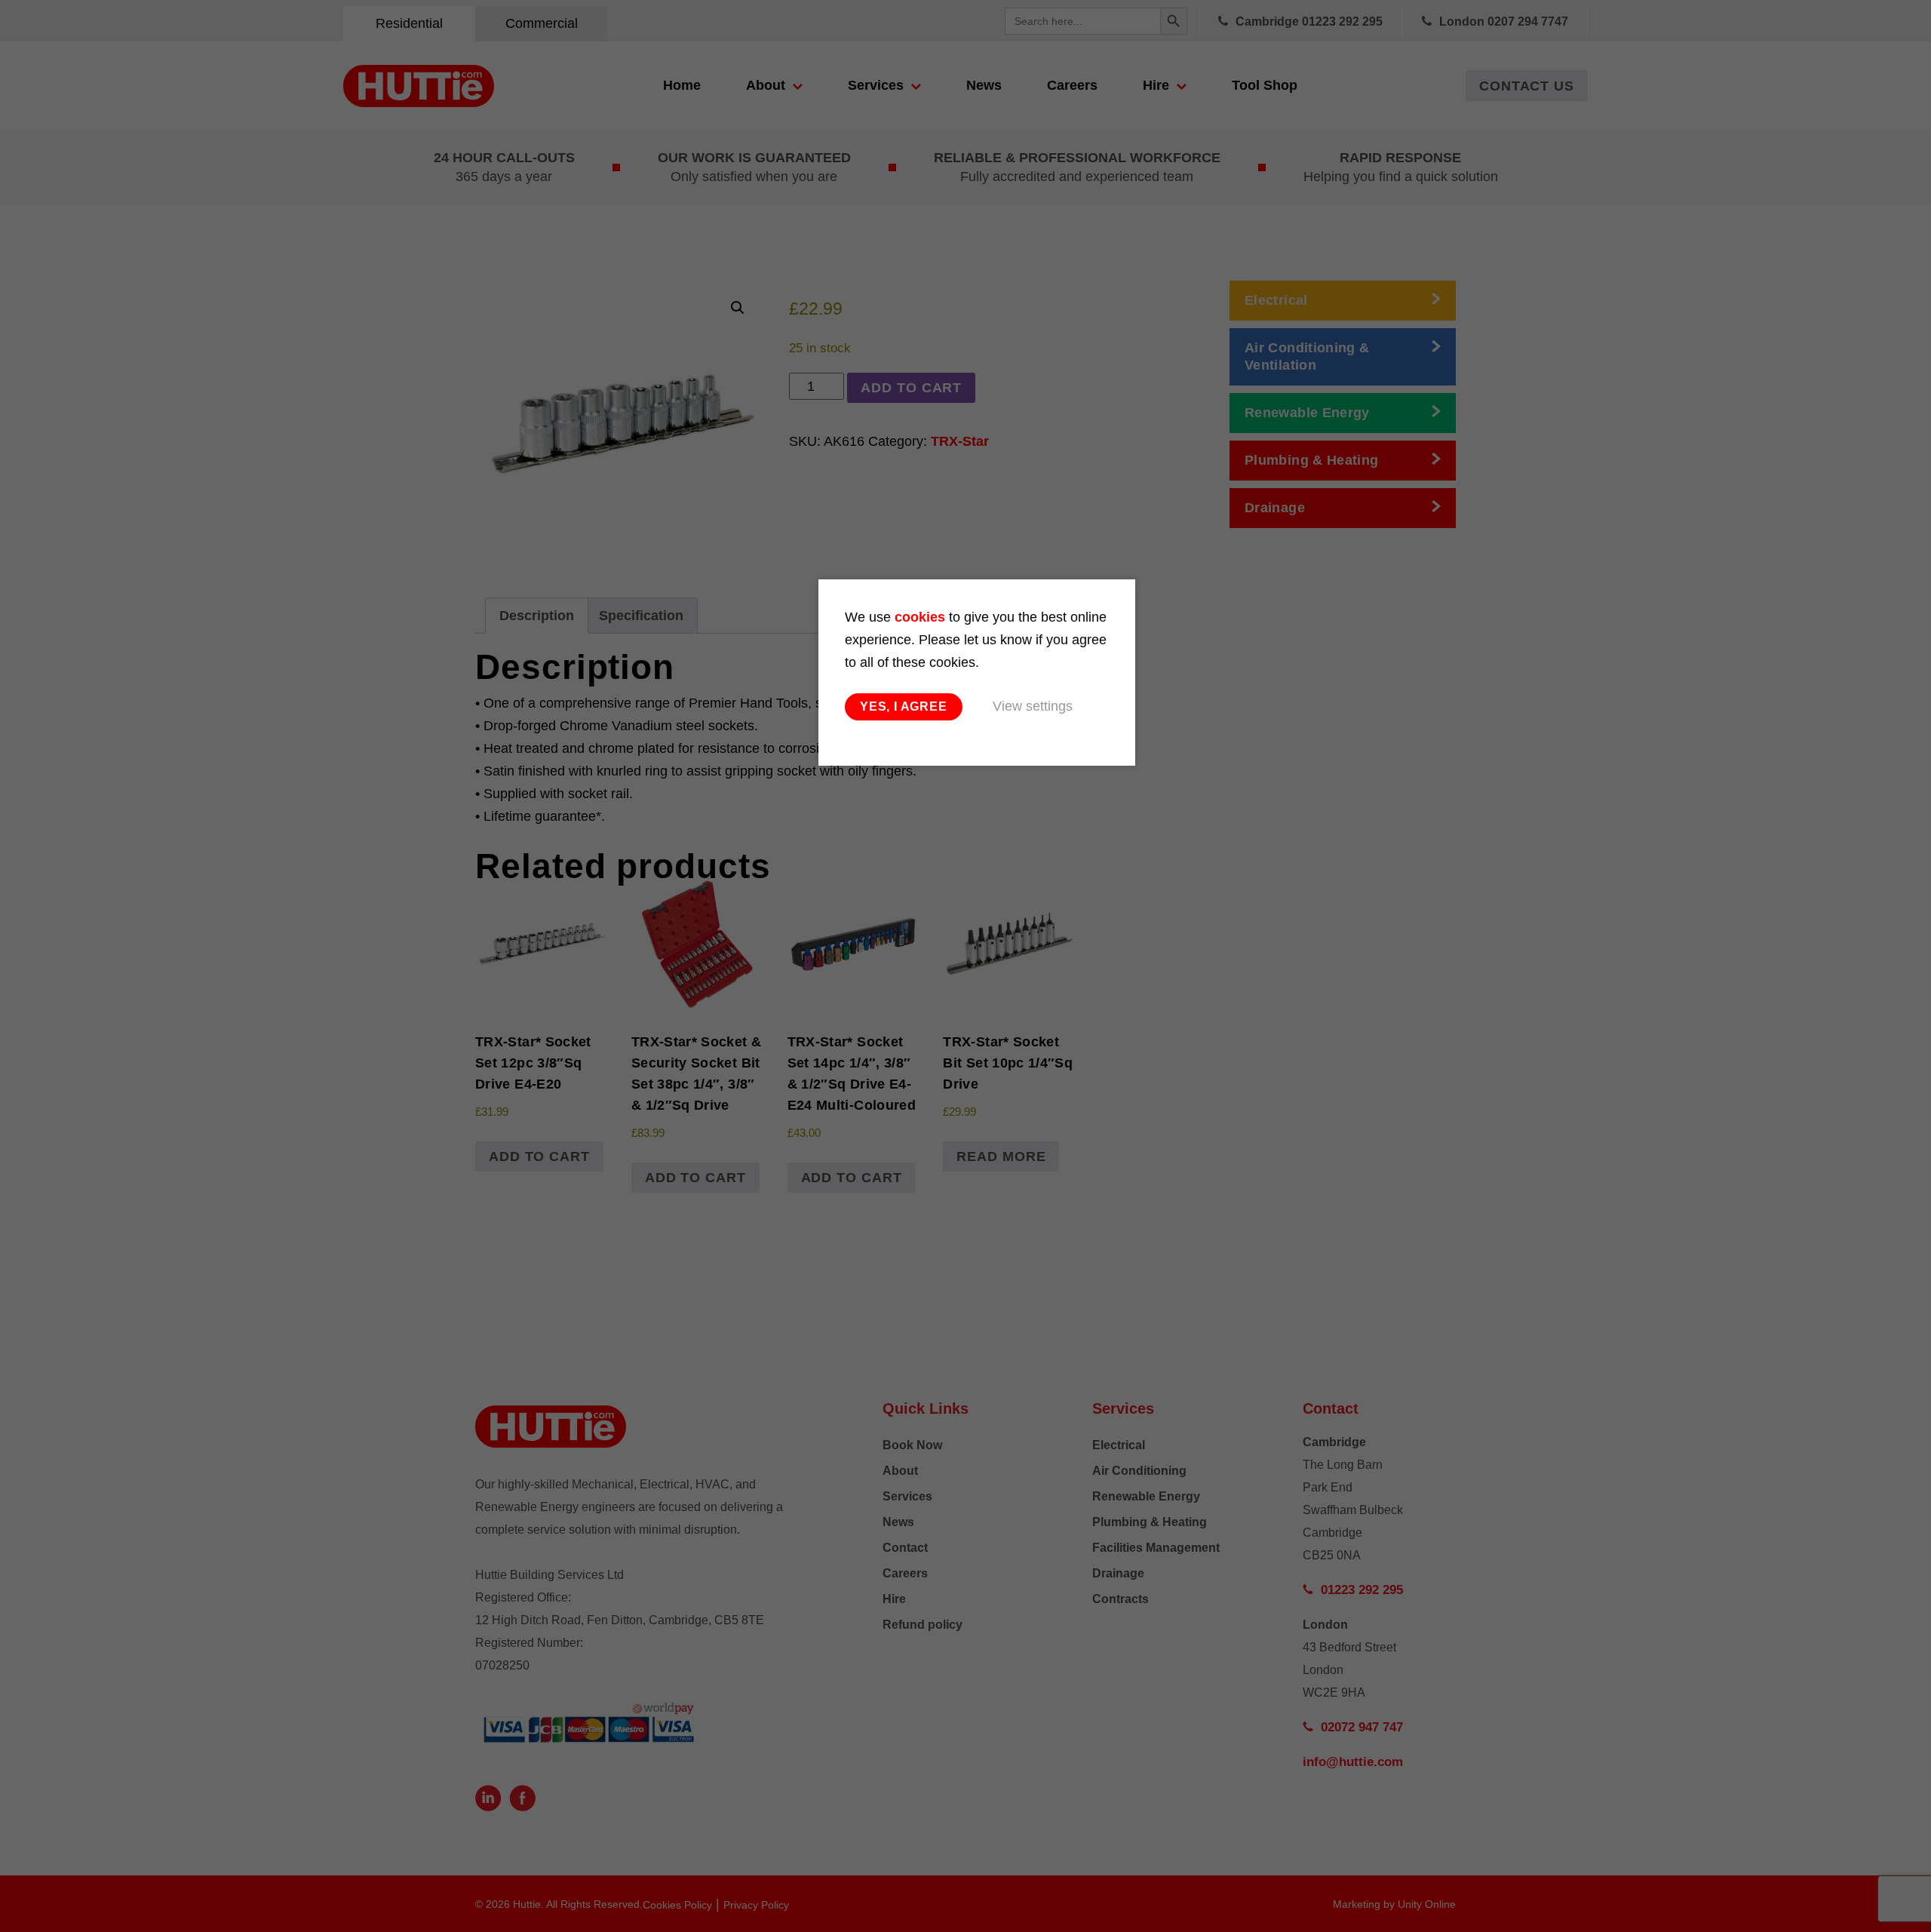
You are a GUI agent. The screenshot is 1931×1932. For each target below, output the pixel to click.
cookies (920, 617)
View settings (1033, 706)
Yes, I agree (904, 706)
